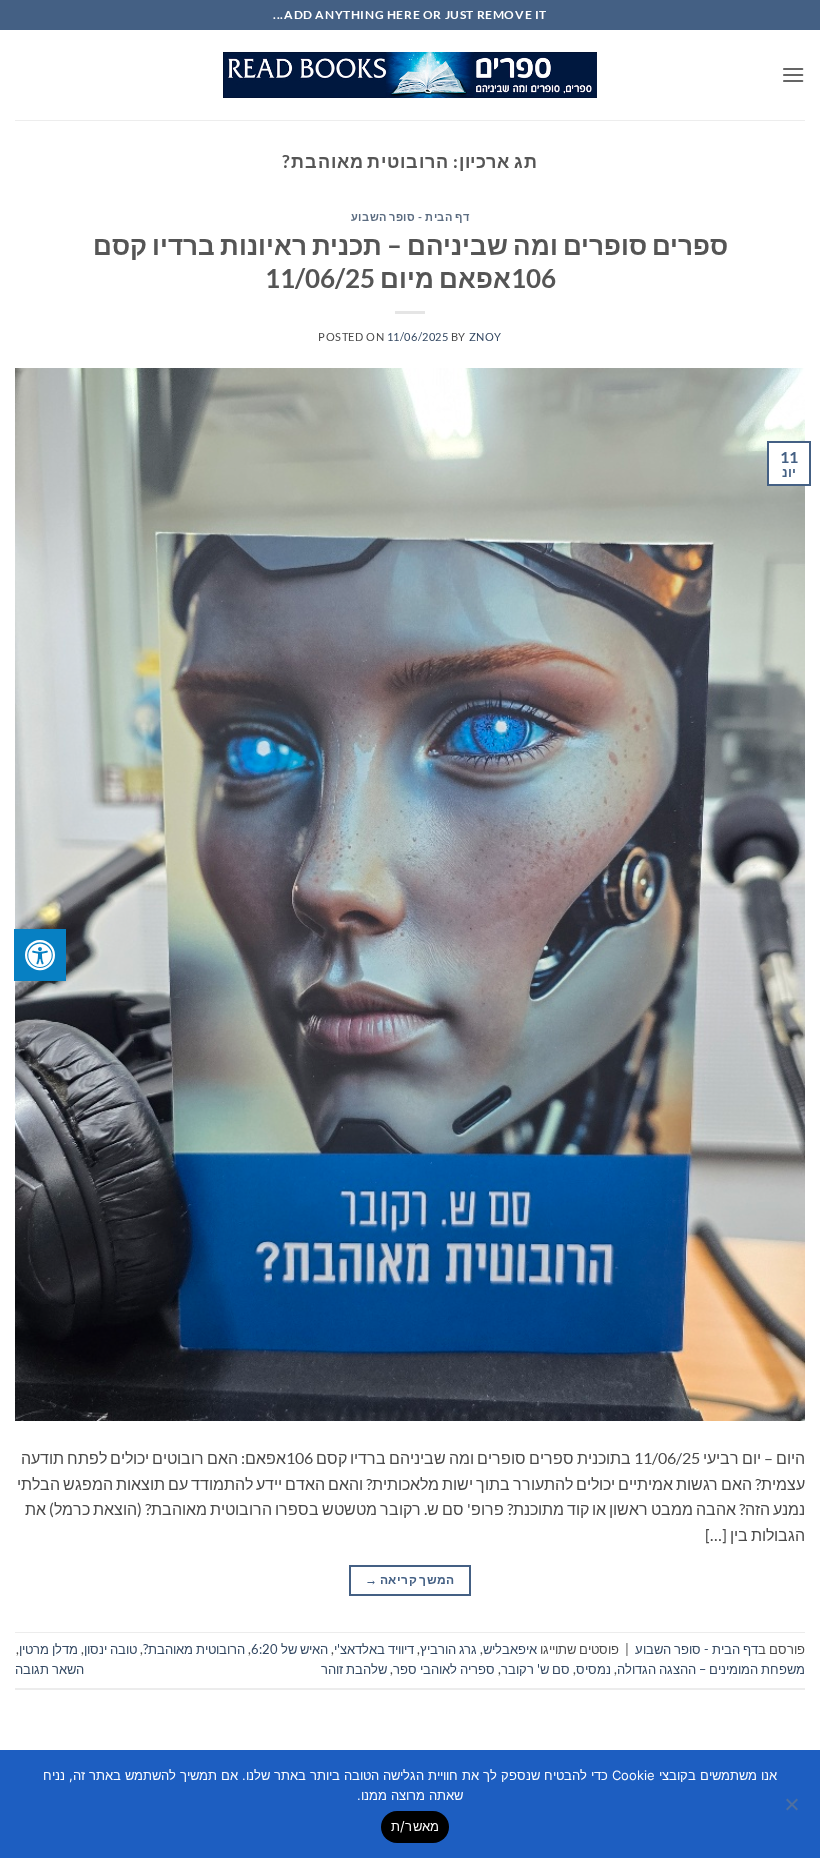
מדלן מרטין (48, 1649)
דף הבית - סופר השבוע (410, 216)
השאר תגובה (49, 1669)
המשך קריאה (409, 1579)
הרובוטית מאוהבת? (194, 1649)
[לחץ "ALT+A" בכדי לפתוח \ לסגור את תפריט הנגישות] (40, 955)
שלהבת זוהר (354, 1669)
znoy (485, 336)
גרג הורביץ (448, 1649)
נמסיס (593, 1669)
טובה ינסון (110, 1649)
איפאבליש (510, 1649)
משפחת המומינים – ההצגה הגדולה (711, 1669)
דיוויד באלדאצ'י (374, 1649)
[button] (793, 74)
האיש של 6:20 (289, 1649)
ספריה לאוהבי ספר (444, 1669)
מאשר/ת (415, 1826)
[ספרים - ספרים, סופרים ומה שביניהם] (410, 75)
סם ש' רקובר (535, 1669)
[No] (793, 1810)
